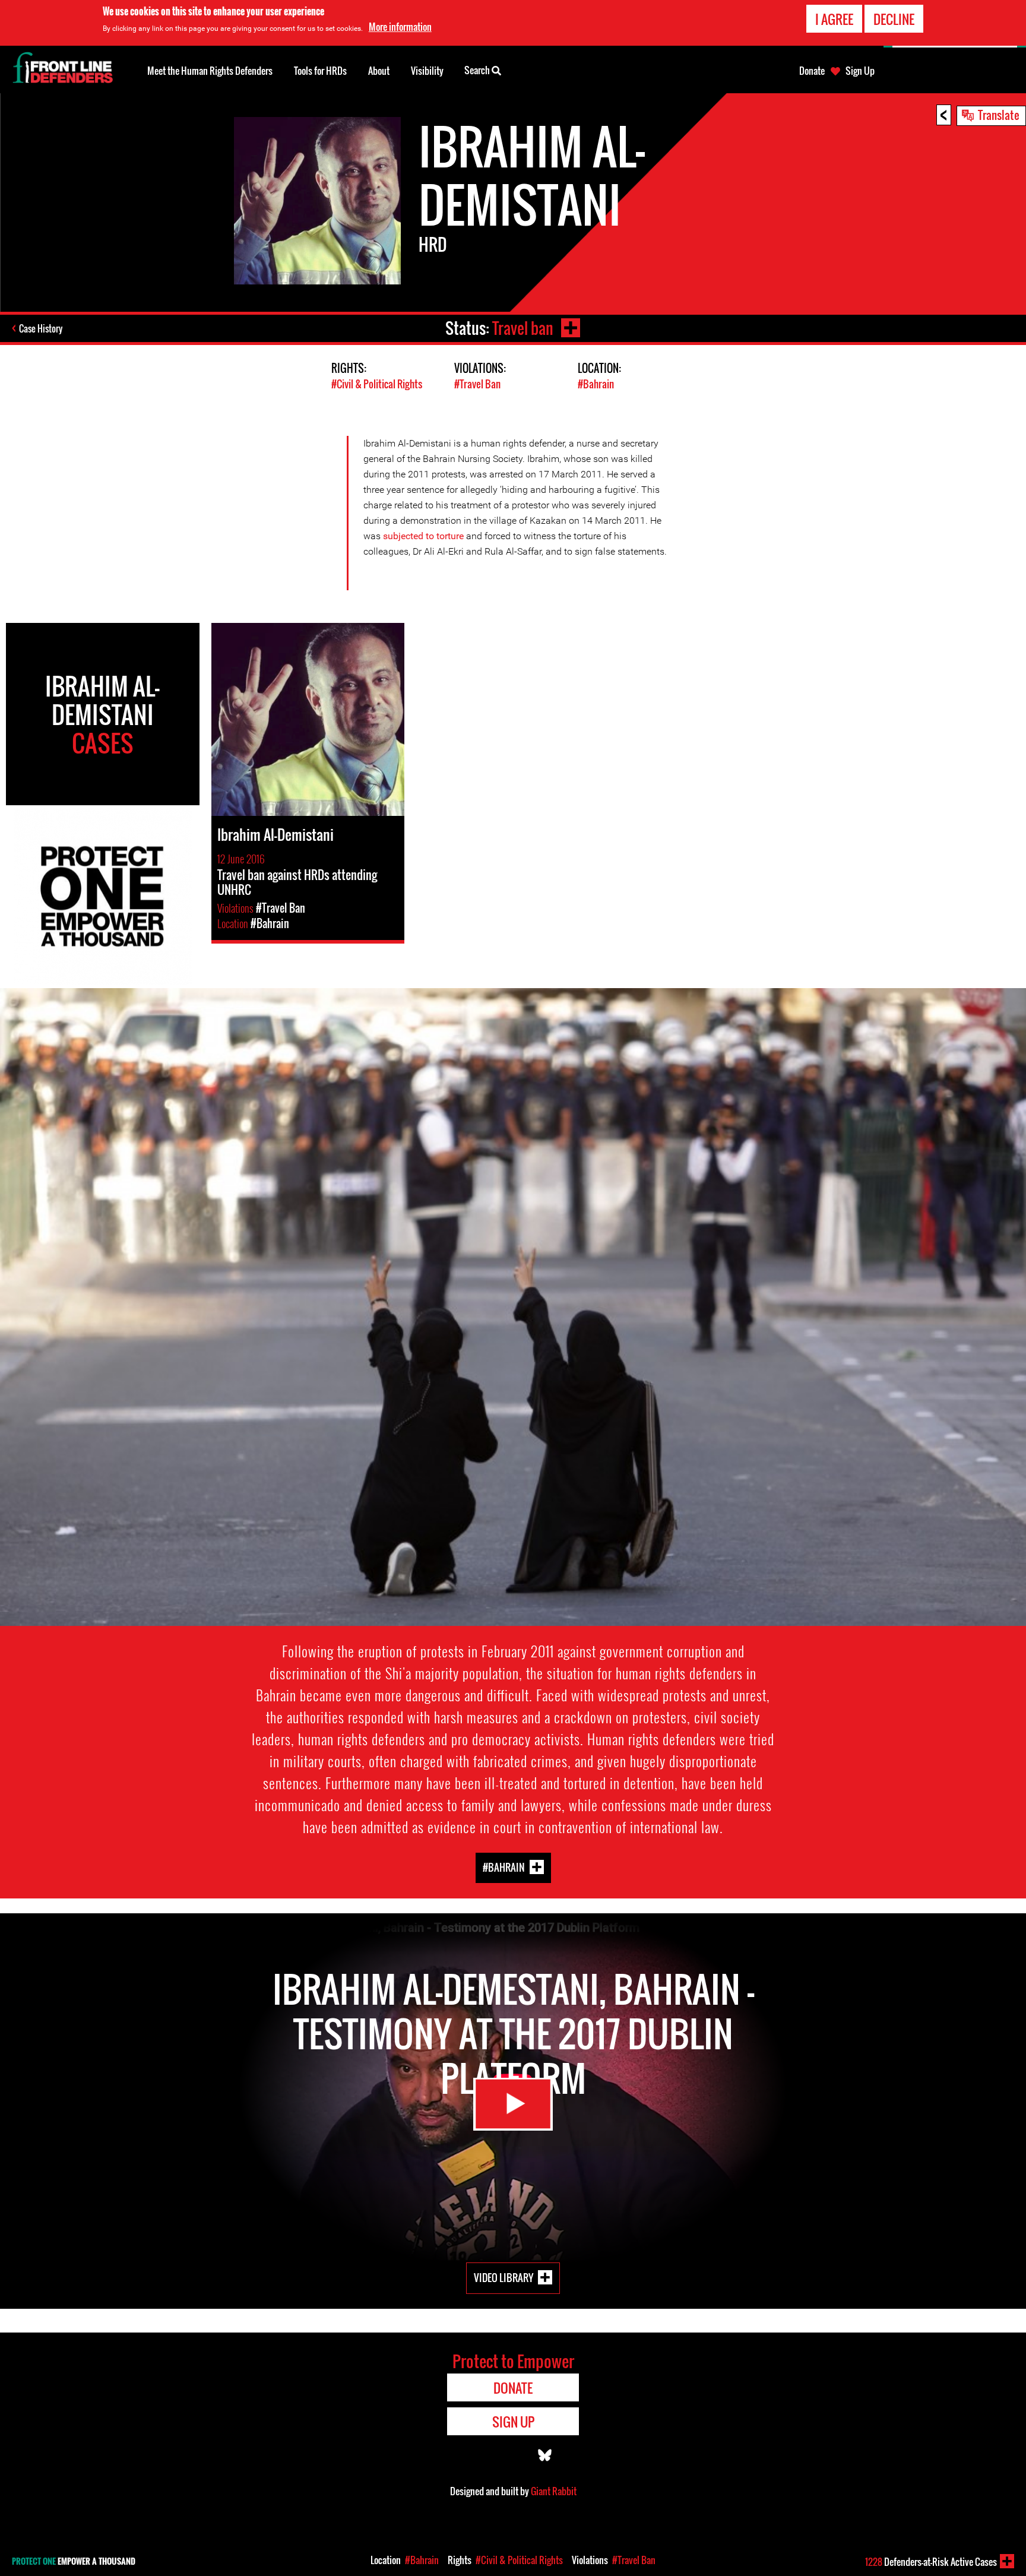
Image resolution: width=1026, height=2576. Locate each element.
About (379, 71)
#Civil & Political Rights (377, 384)
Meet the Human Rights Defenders (210, 71)
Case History (41, 328)
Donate (812, 71)
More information (400, 27)
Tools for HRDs (320, 71)
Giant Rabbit (554, 2491)
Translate (999, 115)
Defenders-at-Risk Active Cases (931, 2562)
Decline (894, 19)
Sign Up (860, 71)
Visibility (427, 71)
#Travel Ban (477, 384)
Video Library (503, 2278)
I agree (834, 19)
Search (478, 70)
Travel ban (523, 328)
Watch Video (513, 2104)
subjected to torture (425, 536)
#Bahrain (596, 384)
